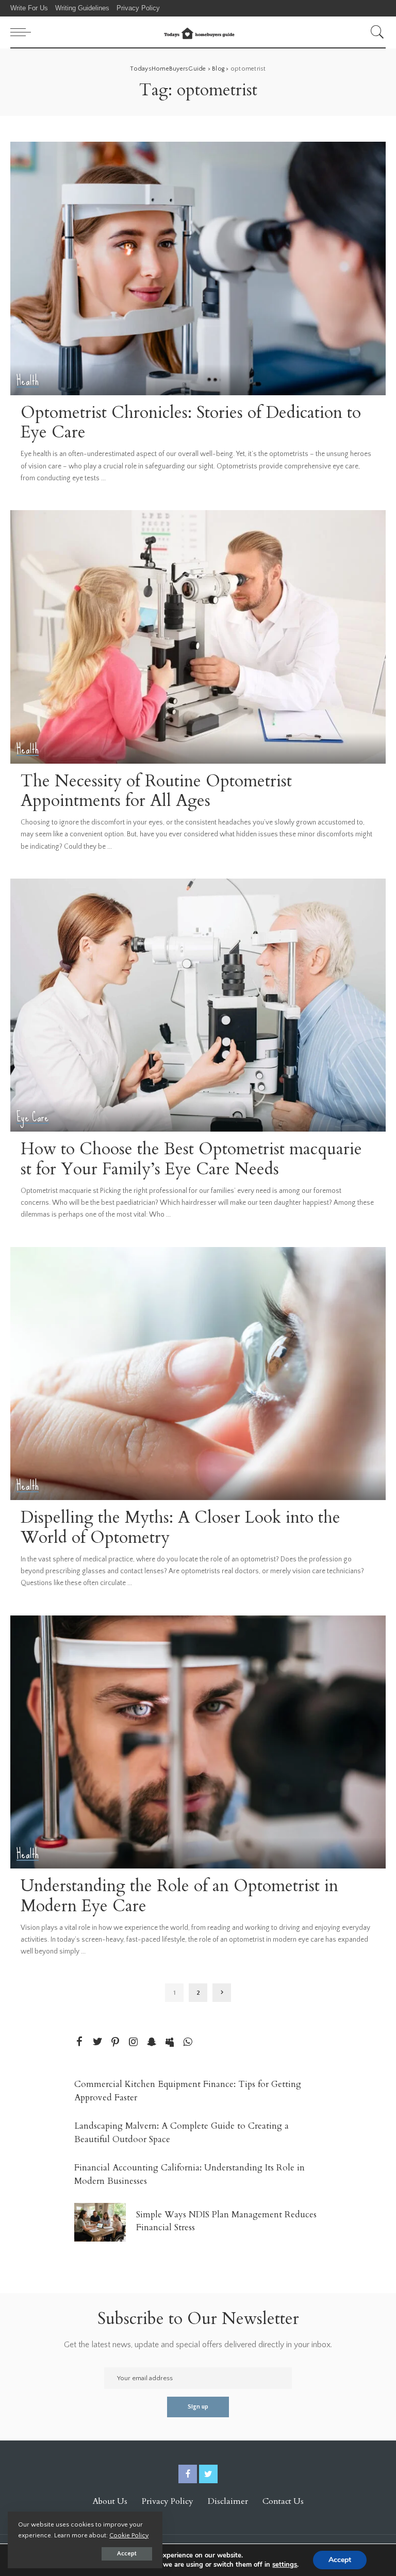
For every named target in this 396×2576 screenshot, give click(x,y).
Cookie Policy (129, 2535)
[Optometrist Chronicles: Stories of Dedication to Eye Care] (198, 268)
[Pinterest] (115, 2042)
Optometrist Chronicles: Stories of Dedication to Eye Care (191, 423)
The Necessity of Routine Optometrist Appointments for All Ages (156, 791)
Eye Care (33, 1117)
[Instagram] (134, 2042)
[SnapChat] (152, 2042)
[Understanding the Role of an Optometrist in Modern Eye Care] (198, 1742)
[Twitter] (97, 2042)
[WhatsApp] (188, 2042)
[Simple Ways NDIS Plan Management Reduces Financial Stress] (100, 2222)
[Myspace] (170, 2042)
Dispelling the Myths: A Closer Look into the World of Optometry (180, 1527)
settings (285, 2565)
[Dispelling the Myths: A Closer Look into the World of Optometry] (198, 1374)
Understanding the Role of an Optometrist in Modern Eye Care (179, 1896)
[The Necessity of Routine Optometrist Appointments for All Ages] (198, 637)
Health (28, 381)
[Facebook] (79, 2042)
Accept (127, 2554)
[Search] (375, 32)
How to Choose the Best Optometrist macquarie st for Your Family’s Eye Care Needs (191, 1159)
